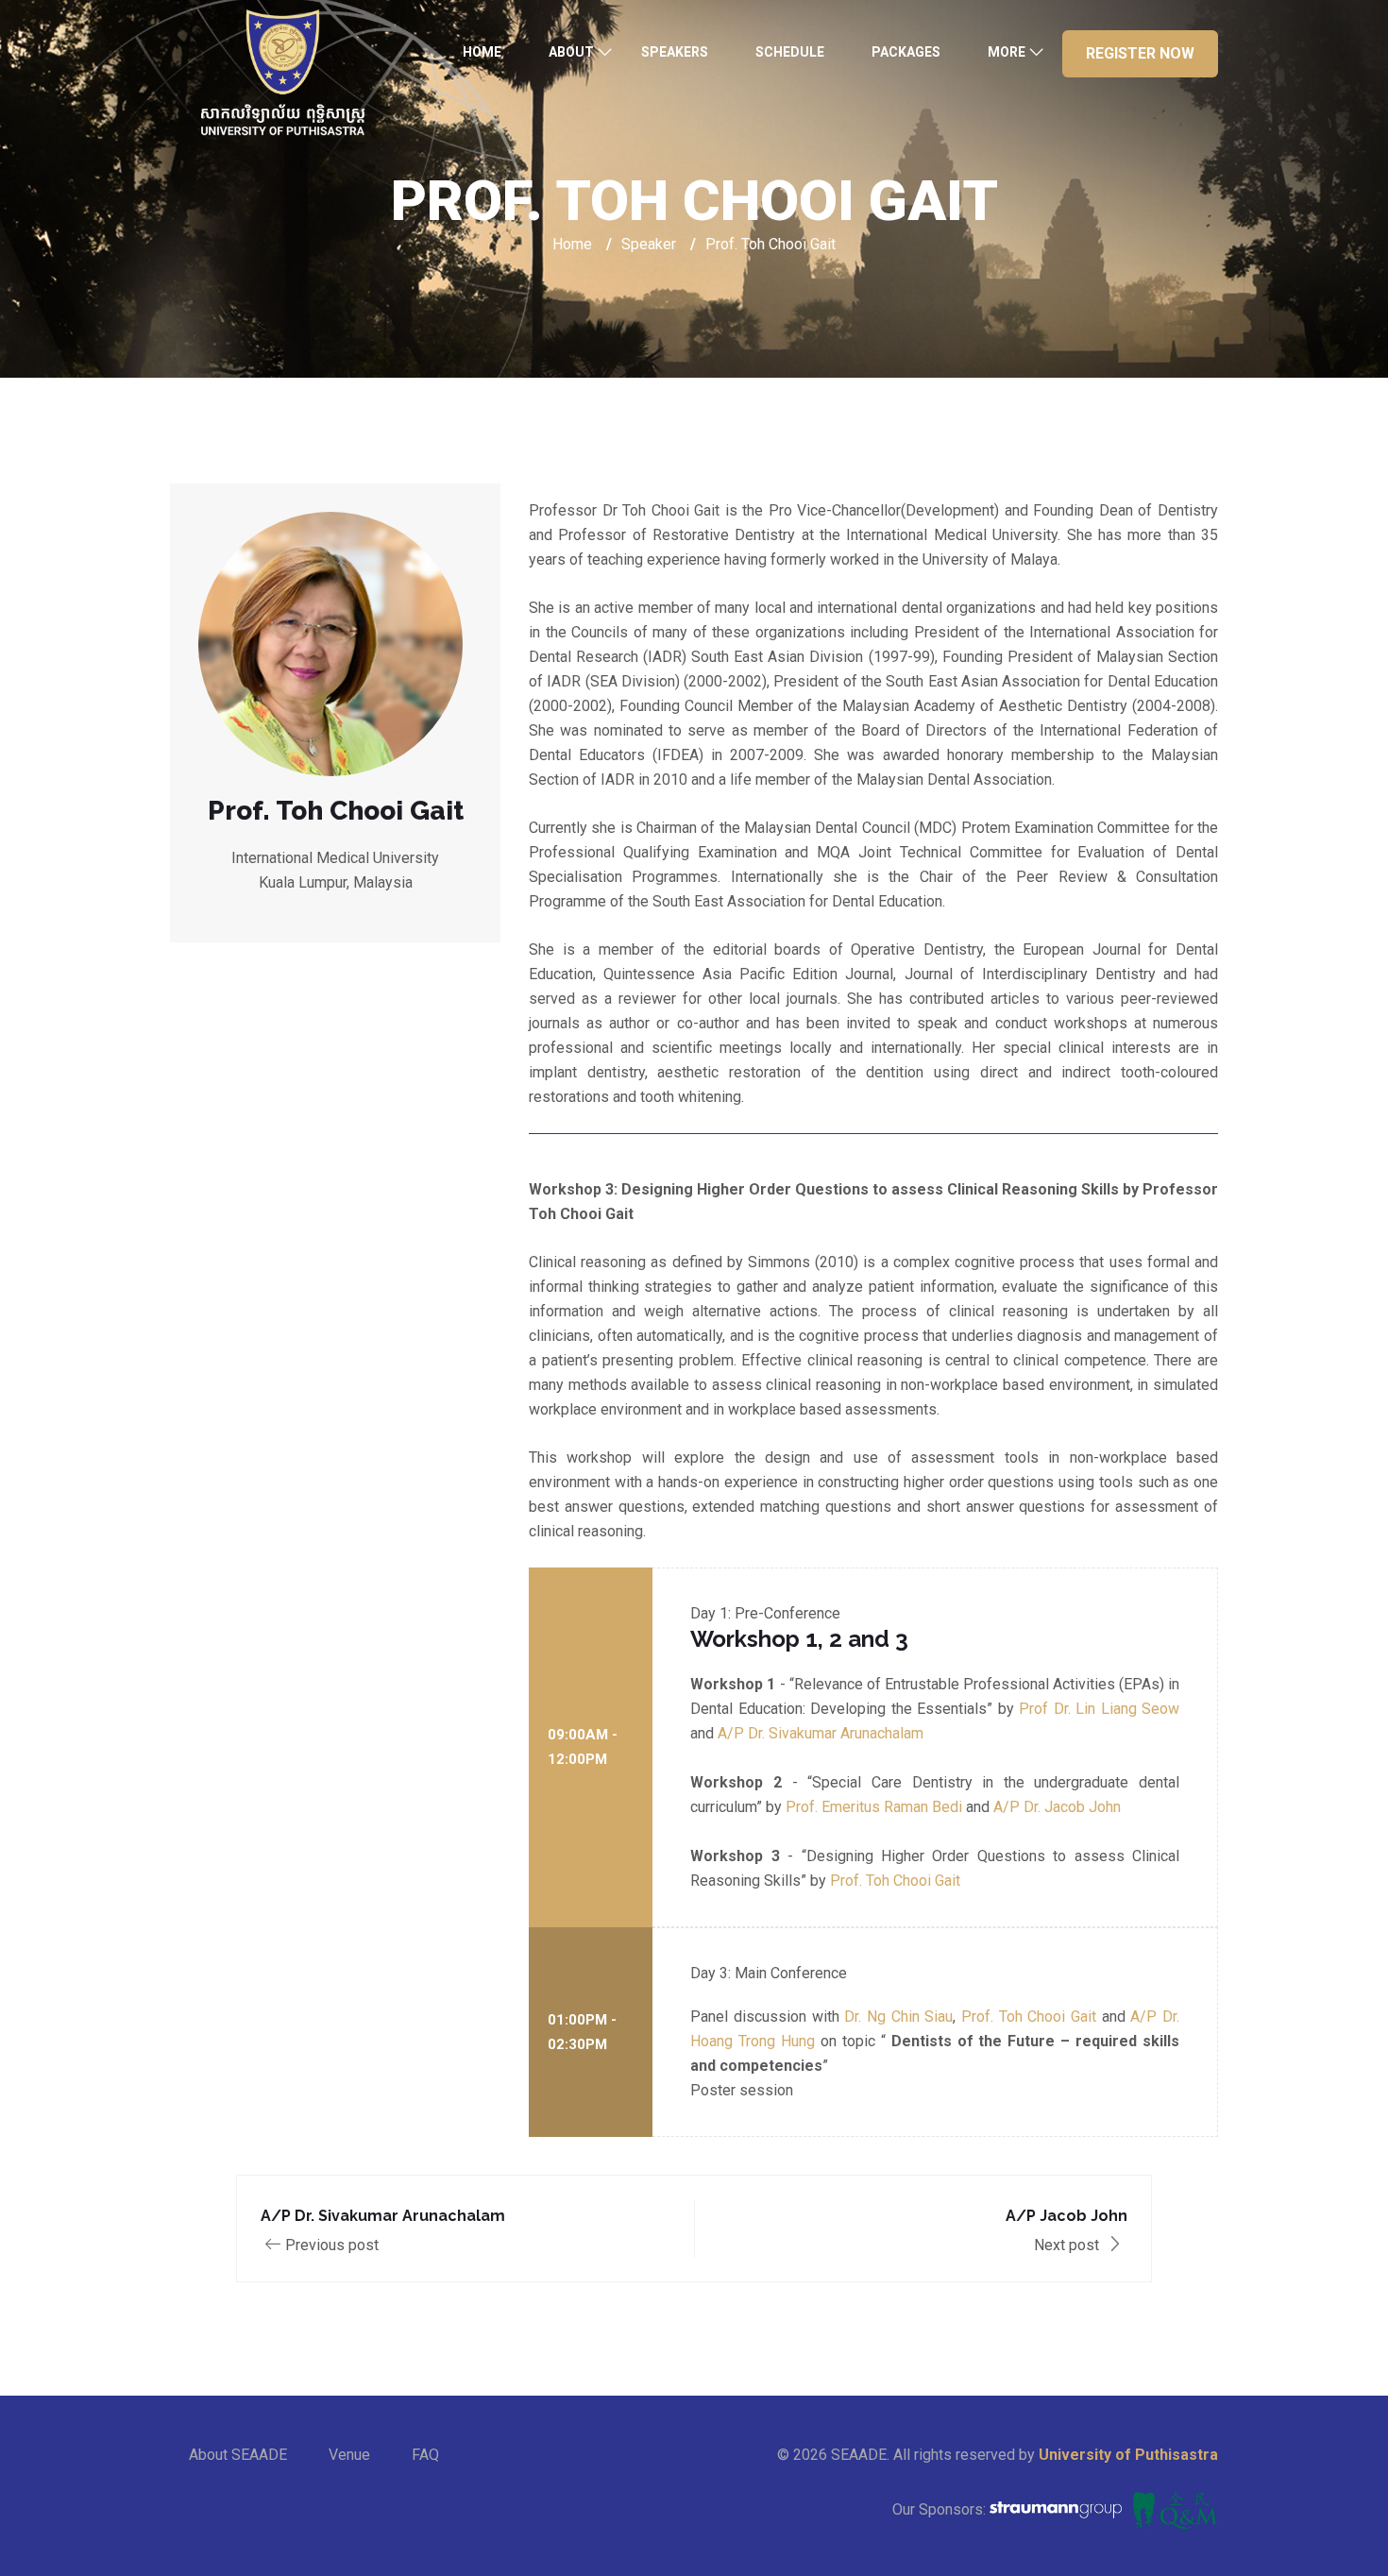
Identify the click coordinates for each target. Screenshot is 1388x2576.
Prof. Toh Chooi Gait (895, 1881)
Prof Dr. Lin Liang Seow (1099, 1709)
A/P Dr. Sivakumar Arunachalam (821, 1733)
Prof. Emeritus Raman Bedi (874, 1807)
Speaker (649, 244)
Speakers (675, 52)
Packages (906, 52)
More (1007, 52)
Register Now (1140, 53)
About (571, 52)
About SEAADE (238, 2455)
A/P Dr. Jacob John (1057, 1807)
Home (482, 52)
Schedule (790, 52)
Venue (349, 2455)
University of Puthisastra (1128, 2455)
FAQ (425, 2455)
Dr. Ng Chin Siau (898, 2017)
